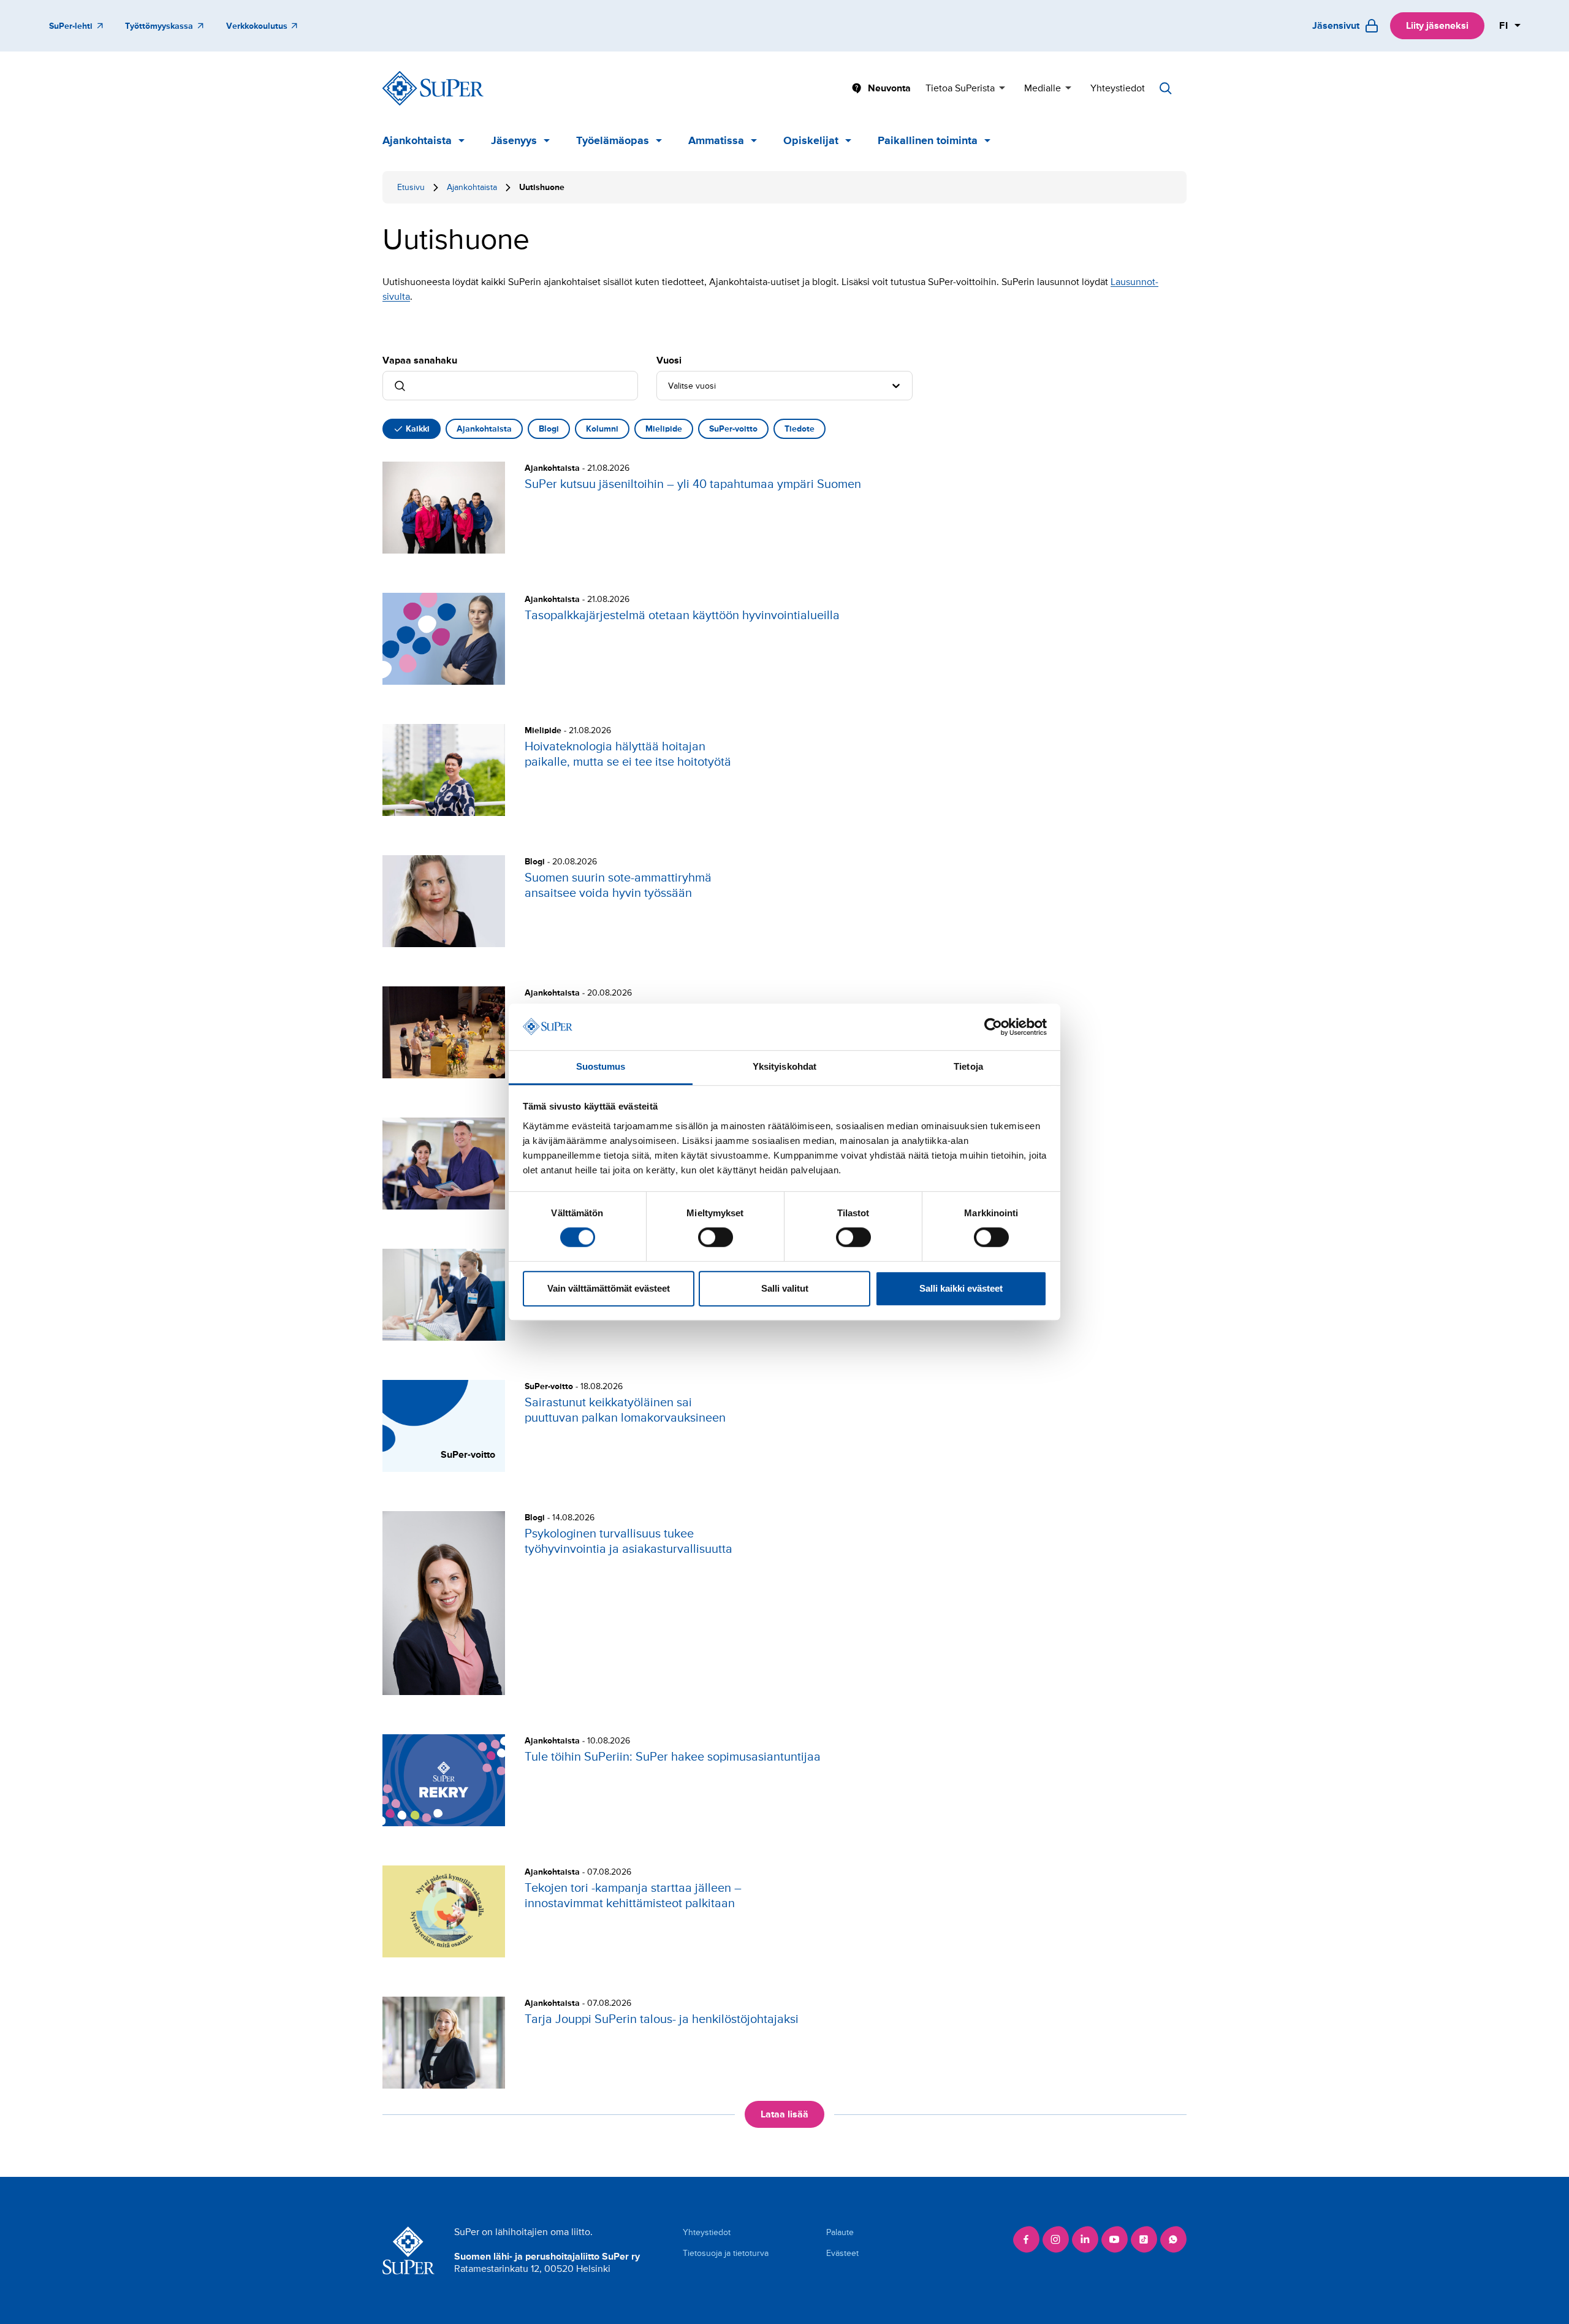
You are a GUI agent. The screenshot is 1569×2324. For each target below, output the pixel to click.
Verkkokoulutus (257, 26)
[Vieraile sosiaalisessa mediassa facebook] (1026, 2239)
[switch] (716, 1237)
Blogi (549, 429)
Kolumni (602, 429)
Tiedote (800, 429)
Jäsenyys (514, 140)
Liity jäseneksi (1437, 26)
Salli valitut (785, 1288)
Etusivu (411, 187)
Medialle (1043, 88)
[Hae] (1166, 88)
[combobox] (669, 386)
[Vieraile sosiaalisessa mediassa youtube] (1114, 2239)
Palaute (840, 2232)
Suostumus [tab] (601, 1067)
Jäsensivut (1336, 26)
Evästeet (842, 2253)
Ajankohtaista (417, 140)
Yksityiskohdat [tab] (784, 1067)
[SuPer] (433, 88)
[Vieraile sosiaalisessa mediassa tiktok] (1144, 2239)
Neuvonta (889, 88)
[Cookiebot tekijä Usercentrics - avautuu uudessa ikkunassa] (993, 1027)
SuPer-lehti (71, 26)
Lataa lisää (784, 2114)
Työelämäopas (613, 140)
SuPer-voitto (733, 429)
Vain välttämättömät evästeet (609, 1288)
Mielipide (664, 429)
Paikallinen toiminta (928, 140)
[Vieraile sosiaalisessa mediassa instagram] (1055, 2239)
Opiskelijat (811, 140)
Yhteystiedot (1118, 88)
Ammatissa (716, 140)
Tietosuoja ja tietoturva (726, 2253)
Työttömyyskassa (159, 26)
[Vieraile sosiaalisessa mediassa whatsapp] (1173, 2239)
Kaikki (418, 429)
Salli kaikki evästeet (961, 1288)
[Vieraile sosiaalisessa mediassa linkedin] (1085, 2239)
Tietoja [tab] (968, 1067)
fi (1504, 26)
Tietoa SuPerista (960, 88)
